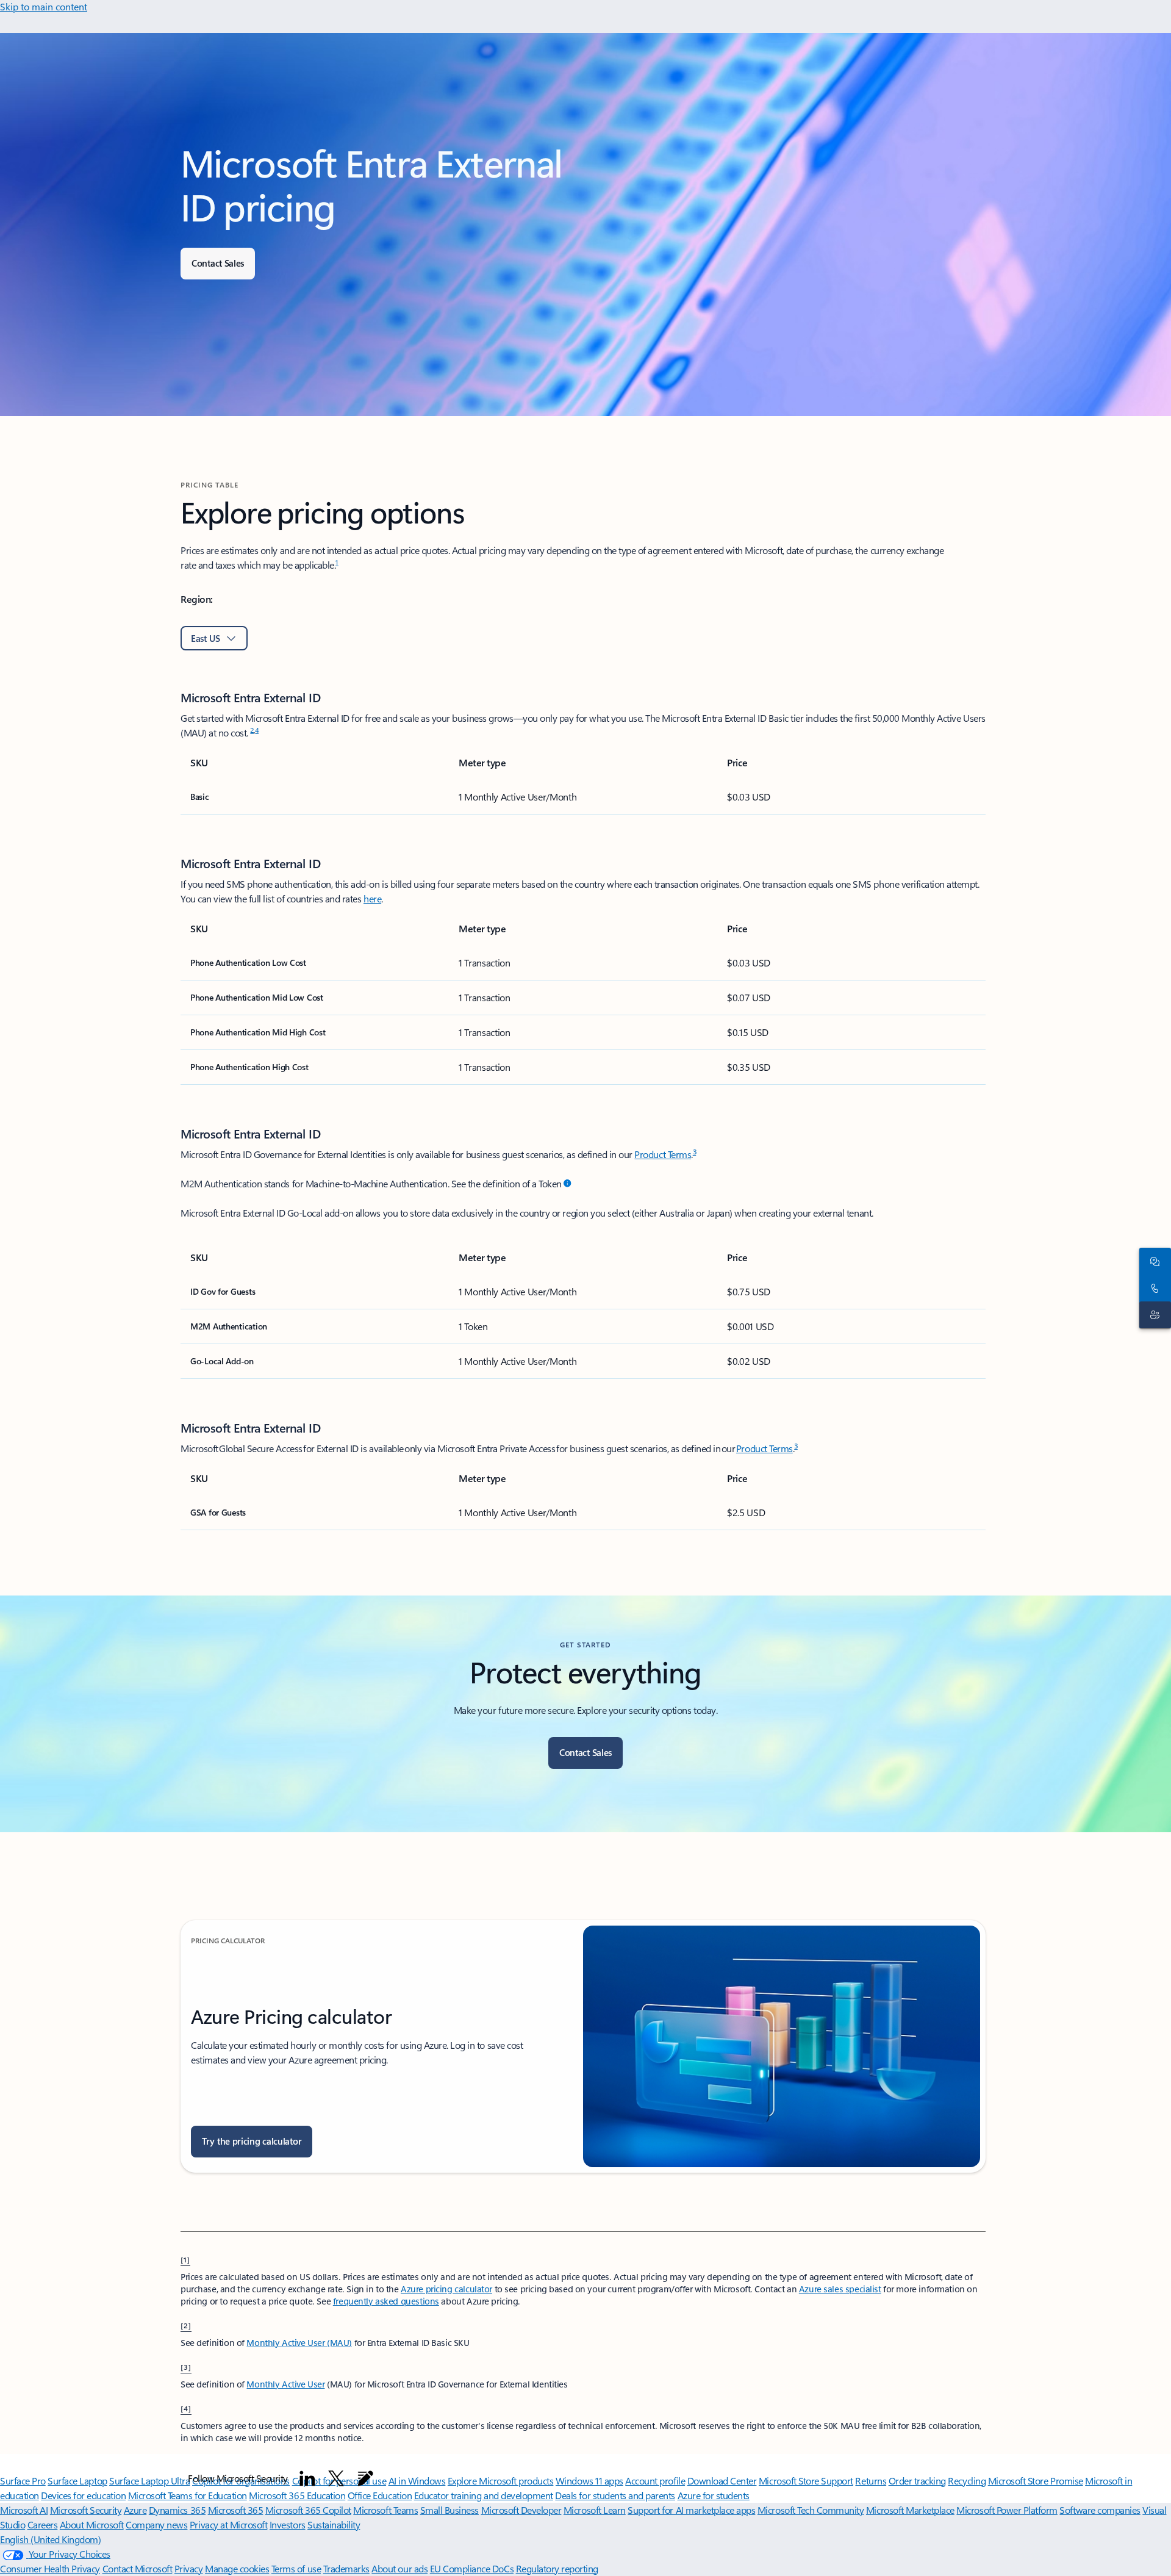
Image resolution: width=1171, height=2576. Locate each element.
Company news (156, 2524)
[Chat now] (1153, 1261)
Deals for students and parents (615, 2495)
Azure (135, 2510)
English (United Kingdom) (50, 2539)
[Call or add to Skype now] (1153, 1288)
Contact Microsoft (138, 2568)
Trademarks (346, 2568)
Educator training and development (484, 2495)
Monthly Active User (285, 2384)
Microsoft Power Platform (1007, 2510)
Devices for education (83, 2495)
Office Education (380, 2495)
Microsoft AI (24, 2510)
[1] (185, 2259)
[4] (186, 2408)
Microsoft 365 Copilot (308, 2510)
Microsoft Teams (385, 2510)
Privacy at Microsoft (228, 2524)
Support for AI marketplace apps (691, 2510)
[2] (186, 2325)
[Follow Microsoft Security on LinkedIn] (307, 2478)
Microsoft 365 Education (297, 2495)
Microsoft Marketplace (910, 2510)
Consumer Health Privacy (50, 2568)
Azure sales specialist (840, 2289)
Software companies (1100, 2510)
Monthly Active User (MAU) (299, 2343)
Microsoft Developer (521, 2510)
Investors (288, 2524)
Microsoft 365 (236, 2510)
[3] (186, 2367)
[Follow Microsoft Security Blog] (365, 2478)
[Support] (1153, 1315)
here (372, 898)
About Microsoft (92, 2524)
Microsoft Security (86, 2510)
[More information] (567, 1184)
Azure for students (714, 2495)
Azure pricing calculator (446, 2289)
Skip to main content (44, 6)
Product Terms (663, 1154)
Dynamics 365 (177, 2510)
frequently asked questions (386, 2301)
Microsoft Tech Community (811, 2510)
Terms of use (296, 2568)
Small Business (449, 2510)
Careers (43, 2524)
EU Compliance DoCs (472, 2568)
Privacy (189, 2568)
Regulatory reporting (557, 2568)
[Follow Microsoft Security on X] (336, 2478)
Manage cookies (237, 2568)
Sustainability (334, 2524)
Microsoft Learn (595, 2510)
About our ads (399, 2568)
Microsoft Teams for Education (188, 2495)
